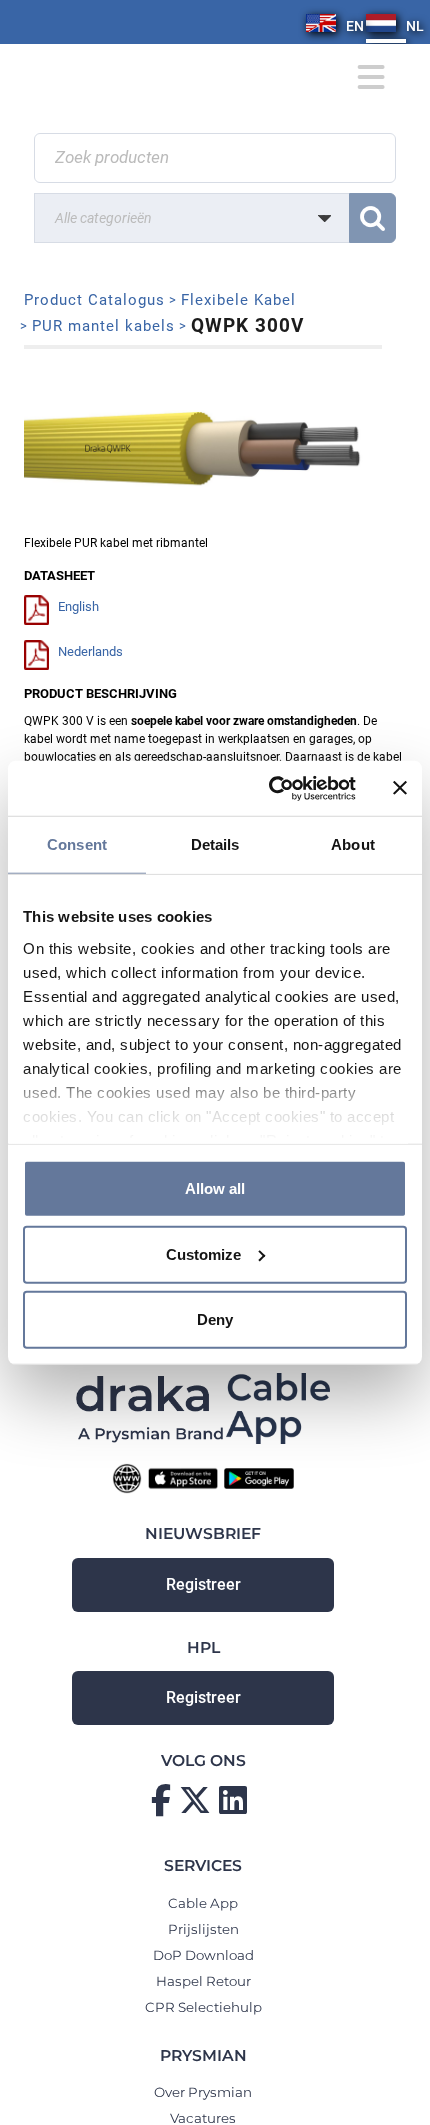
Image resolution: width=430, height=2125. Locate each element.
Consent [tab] (77, 844)
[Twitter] (195, 1800)
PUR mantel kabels (103, 326)
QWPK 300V (247, 325)
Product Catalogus (94, 300)
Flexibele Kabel (238, 300)
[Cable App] (278, 1407)
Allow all (215, 1188)
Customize (203, 1253)
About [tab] (353, 844)
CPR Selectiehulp (203, 2007)
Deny (215, 1319)
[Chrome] (127, 1477)
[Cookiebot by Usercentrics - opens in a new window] (270, 788)
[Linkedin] (233, 1800)
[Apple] (183, 1477)
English (78, 606)
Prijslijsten (203, 1929)
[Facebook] (161, 1800)
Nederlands (90, 651)
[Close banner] (400, 788)
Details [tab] (215, 844)
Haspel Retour (203, 1981)
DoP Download (203, 1955)
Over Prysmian (203, 2092)
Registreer (203, 1585)
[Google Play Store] (259, 1477)
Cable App (203, 1903)
